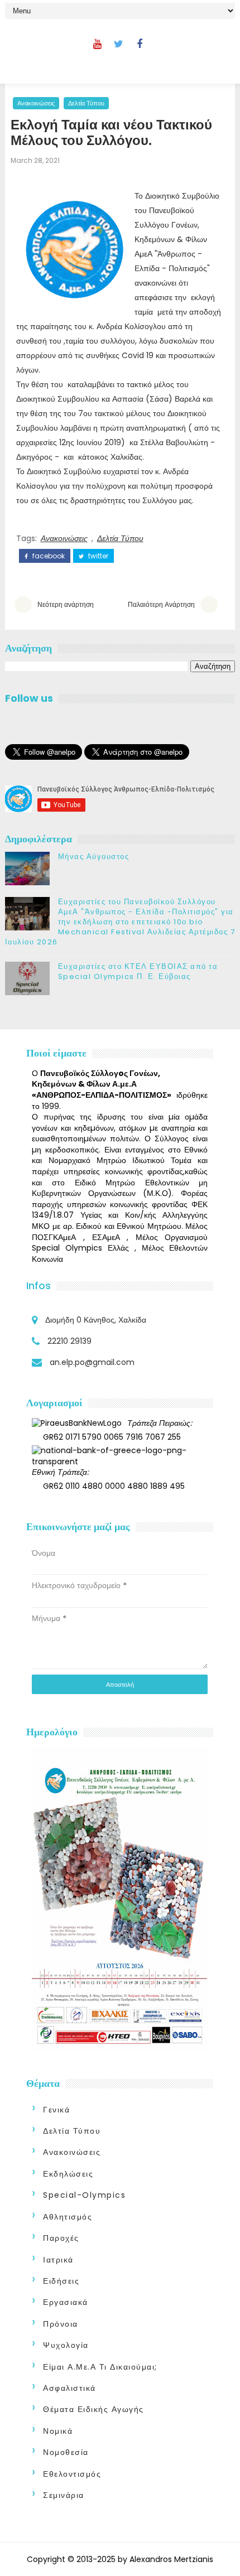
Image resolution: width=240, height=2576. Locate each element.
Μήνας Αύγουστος (94, 857)
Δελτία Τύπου (86, 103)
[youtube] (97, 44)
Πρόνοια (61, 2324)
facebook (48, 556)
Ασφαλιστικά (69, 2388)
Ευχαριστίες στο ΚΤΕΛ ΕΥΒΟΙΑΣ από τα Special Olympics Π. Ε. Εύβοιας (138, 971)
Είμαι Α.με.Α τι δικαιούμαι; (100, 2367)
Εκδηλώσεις (68, 2174)
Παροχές (61, 2238)
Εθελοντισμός (72, 2474)
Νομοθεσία (66, 2452)
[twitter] (118, 44)
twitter (97, 556)
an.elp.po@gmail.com (92, 1362)
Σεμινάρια (64, 2495)
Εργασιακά (66, 2302)
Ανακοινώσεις (36, 103)
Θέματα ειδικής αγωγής (93, 2409)
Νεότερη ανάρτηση (66, 604)
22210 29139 (69, 1341)
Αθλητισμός (68, 2217)
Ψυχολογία (66, 2345)
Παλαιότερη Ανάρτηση (161, 604)
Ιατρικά (58, 2260)
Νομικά (58, 2431)
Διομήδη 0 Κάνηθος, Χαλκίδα (96, 1320)
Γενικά (56, 2110)
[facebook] (140, 44)
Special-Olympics (84, 2195)
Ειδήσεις (61, 2281)
